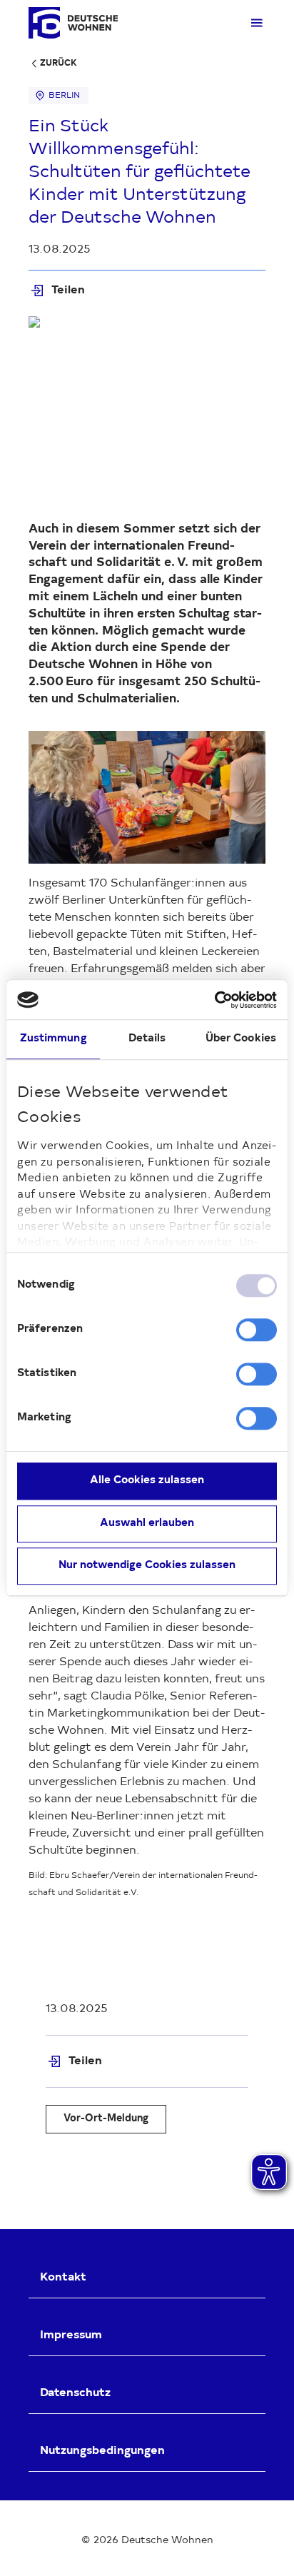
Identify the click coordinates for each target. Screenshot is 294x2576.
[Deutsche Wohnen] (73, 23)
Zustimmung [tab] (54, 1039)
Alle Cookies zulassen (147, 1481)
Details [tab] (147, 1039)
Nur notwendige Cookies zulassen (147, 1566)
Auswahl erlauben (147, 1524)
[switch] (257, 1330)
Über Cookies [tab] (241, 1039)
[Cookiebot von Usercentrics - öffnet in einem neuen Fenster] (214, 1000)
